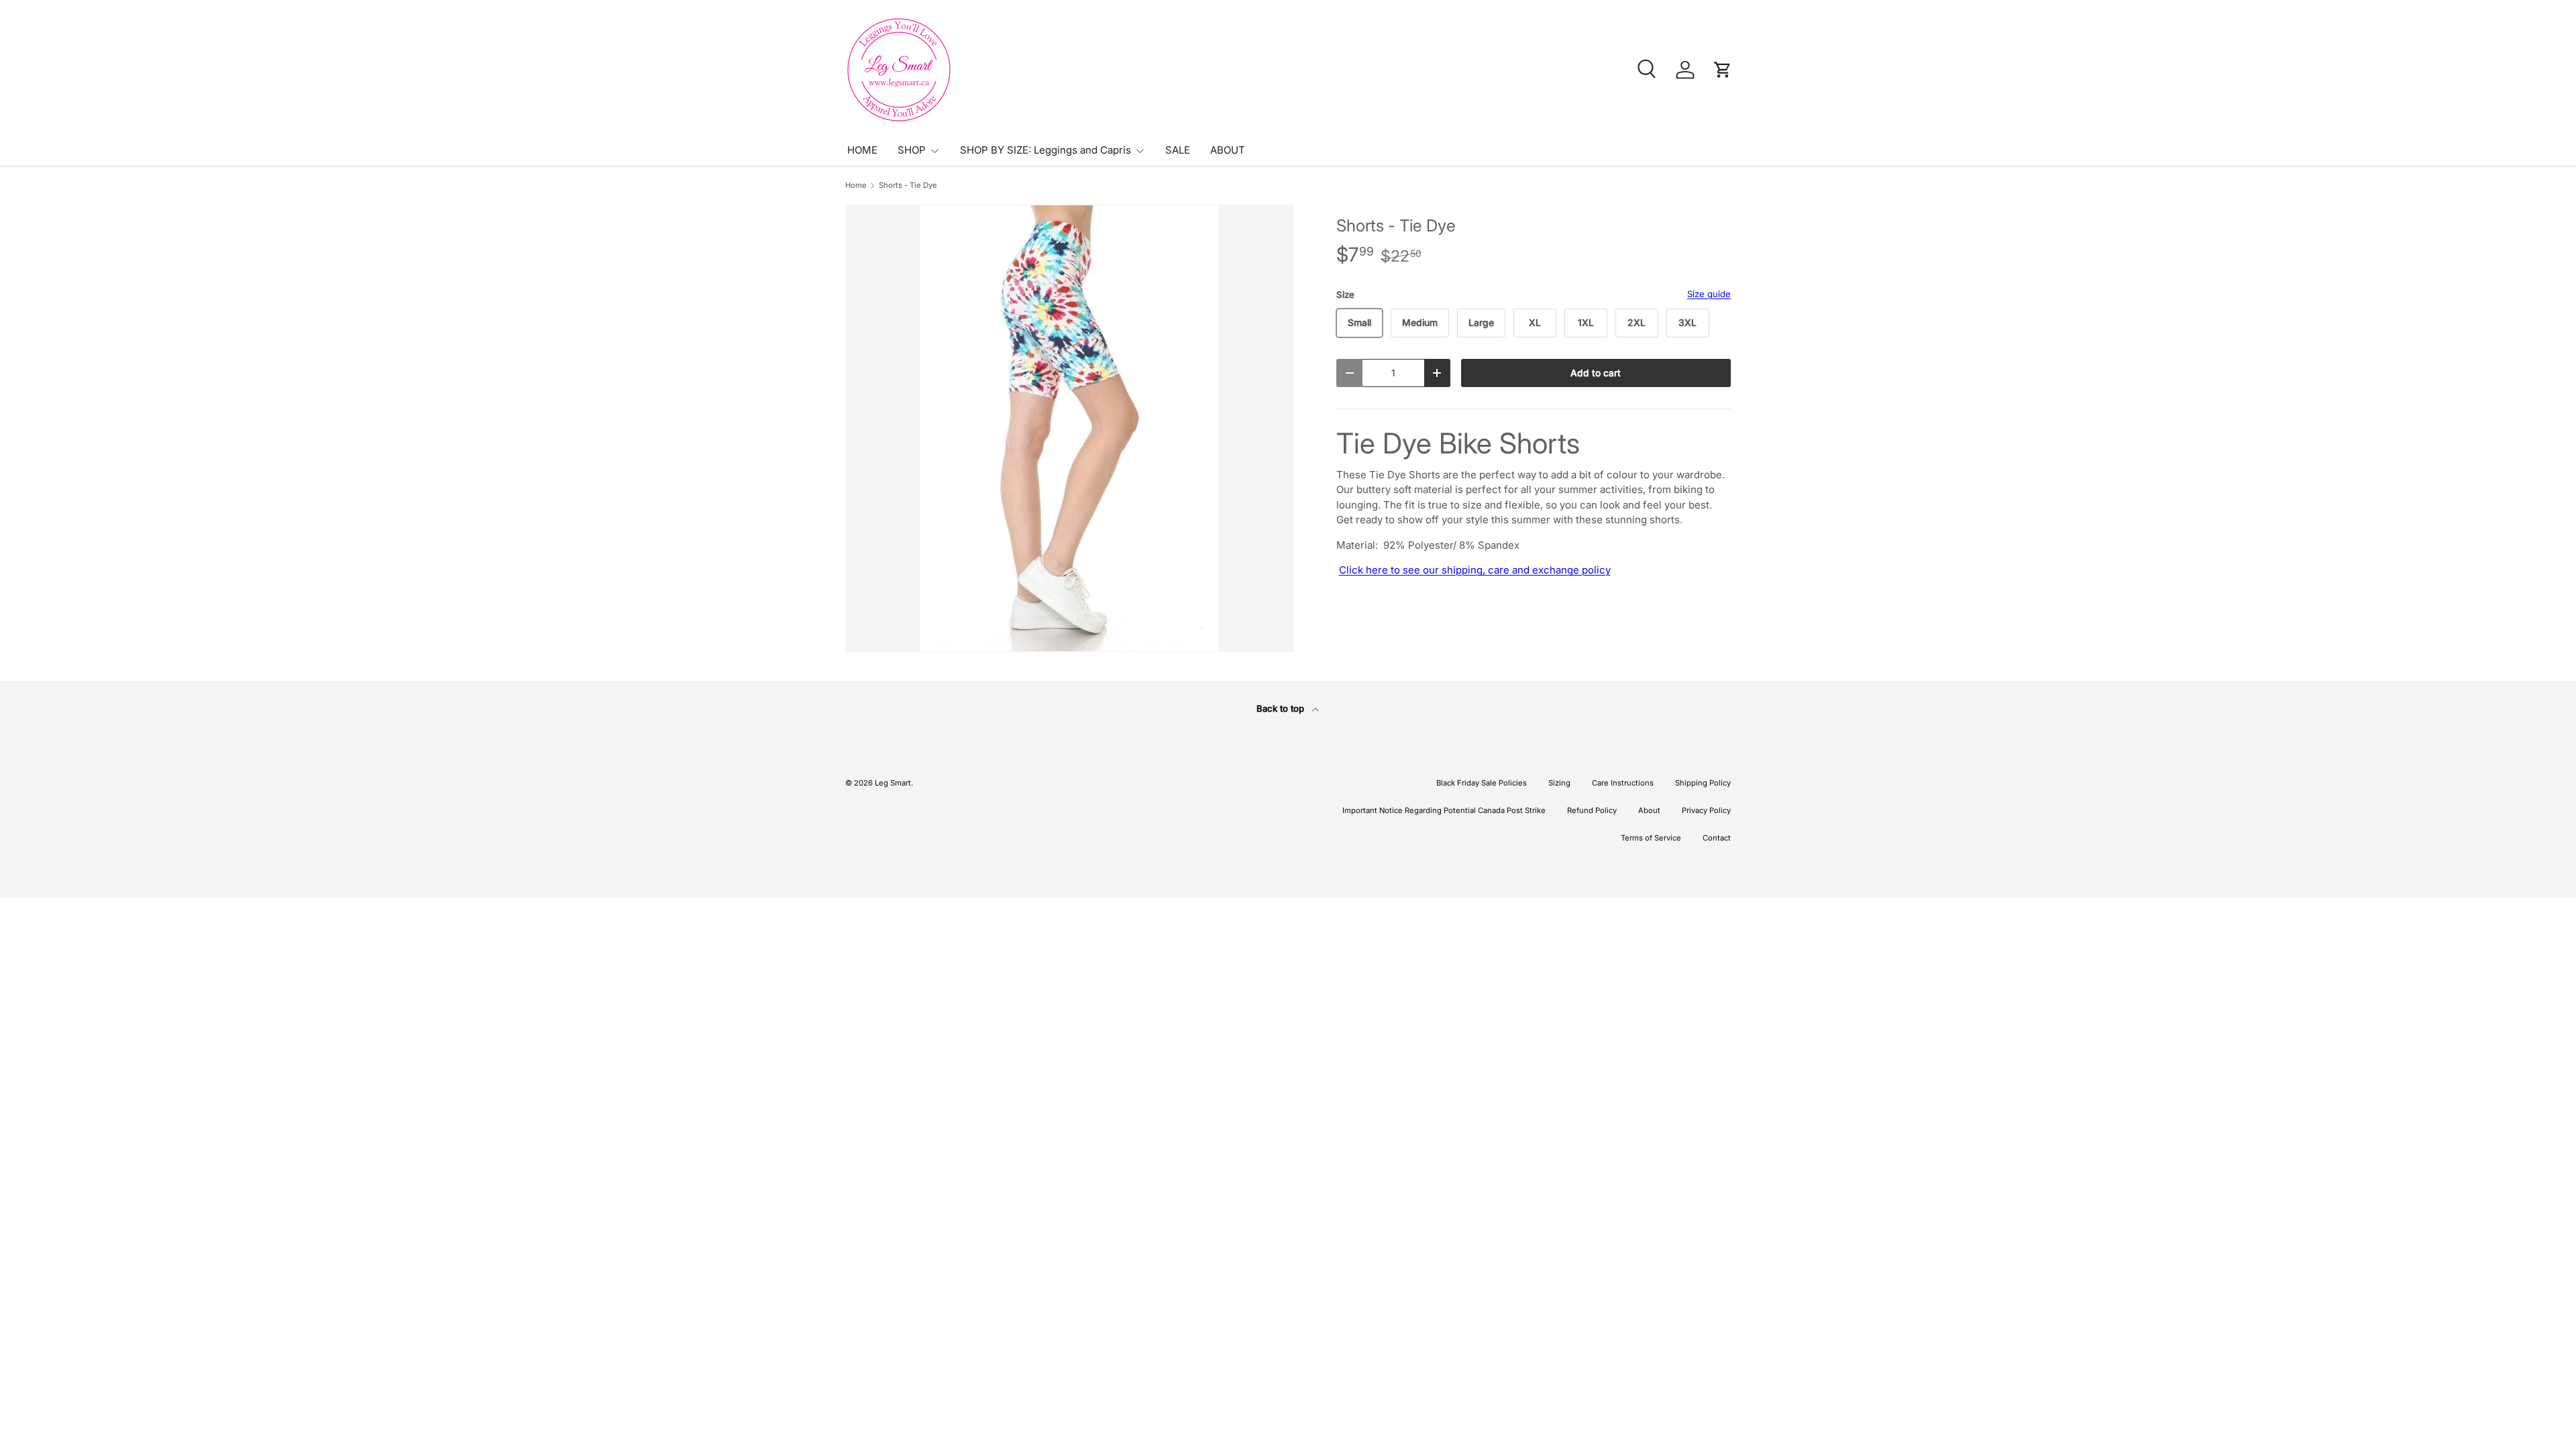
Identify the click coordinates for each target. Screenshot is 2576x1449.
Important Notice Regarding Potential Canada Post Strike (1444, 810)
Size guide (1709, 294)
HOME (862, 150)
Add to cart (1596, 373)
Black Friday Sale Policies (1482, 783)
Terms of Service (1651, 838)
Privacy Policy (1706, 810)
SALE (1178, 150)
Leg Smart (893, 783)
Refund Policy (1592, 810)
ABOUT (1228, 150)
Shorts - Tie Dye (908, 185)
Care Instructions (1623, 783)
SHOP (912, 150)
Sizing (1559, 783)
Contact (1717, 838)
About (1649, 810)
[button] (1723, 70)
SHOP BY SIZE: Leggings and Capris (1045, 150)
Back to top (1282, 708)
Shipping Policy (1703, 783)
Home (856, 185)
